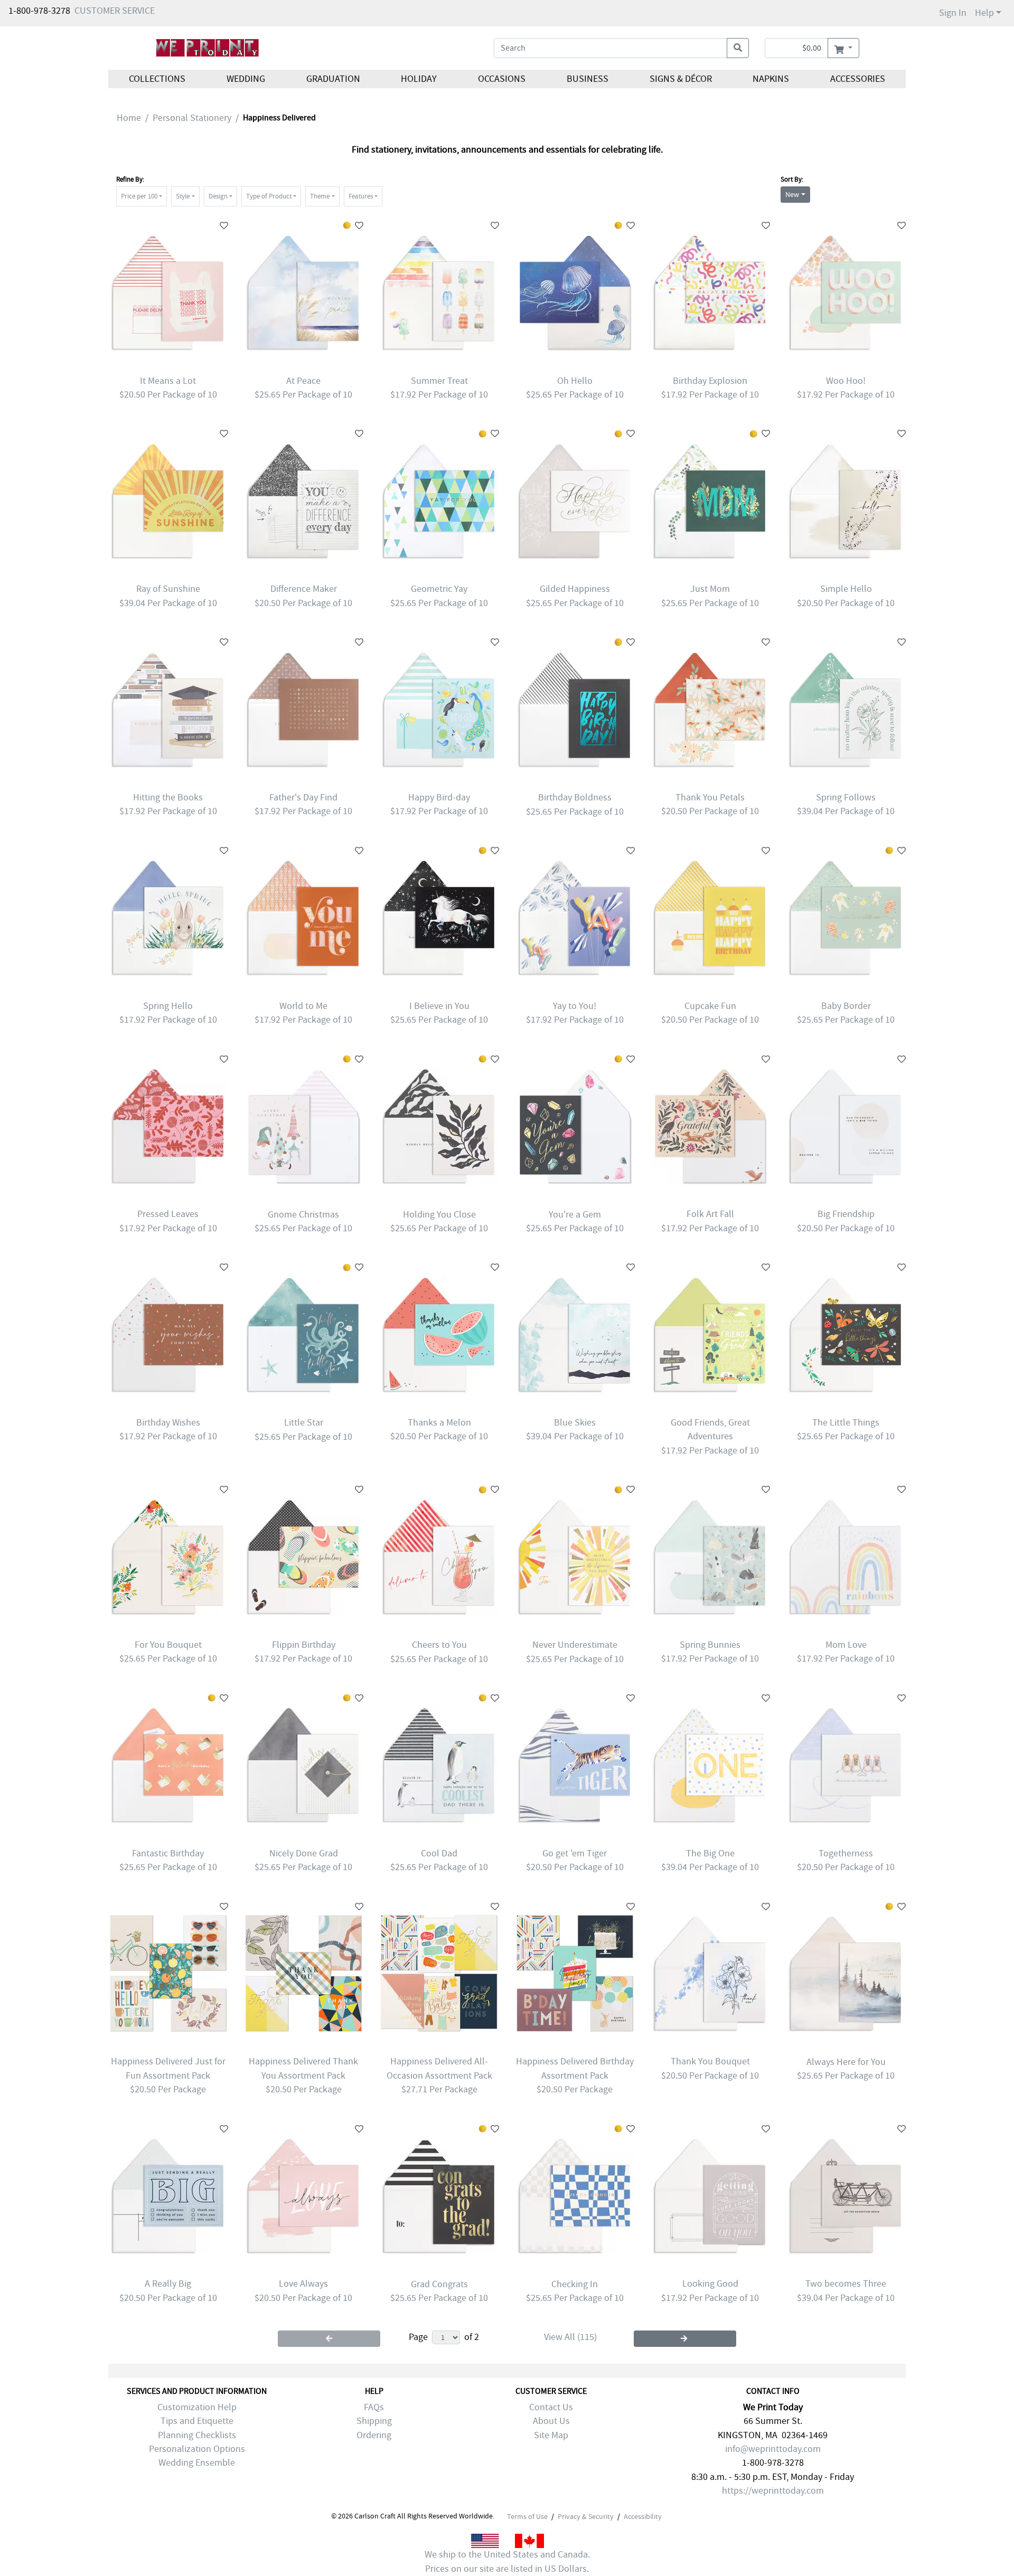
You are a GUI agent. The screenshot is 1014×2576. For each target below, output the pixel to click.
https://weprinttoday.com (773, 2491)
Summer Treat (439, 381)
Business (588, 79)
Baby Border (846, 1006)
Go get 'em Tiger (575, 1853)
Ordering (374, 2435)
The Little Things (846, 1423)
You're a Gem (575, 1215)
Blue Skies (575, 1423)
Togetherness (846, 1853)
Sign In (953, 13)
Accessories (858, 79)
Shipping (374, 2421)
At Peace (303, 381)
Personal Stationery (192, 118)
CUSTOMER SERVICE (115, 11)
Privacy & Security (586, 2516)
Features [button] (361, 196)
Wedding (246, 79)
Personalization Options (197, 2449)
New (792, 194)
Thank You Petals (710, 798)
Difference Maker (304, 589)
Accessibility (643, 2516)
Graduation (333, 79)
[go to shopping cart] (843, 48)
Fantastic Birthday (168, 1853)
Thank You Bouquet (710, 2061)
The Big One (710, 1853)
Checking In (575, 2284)
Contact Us (551, 2407)
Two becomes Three (846, 2284)
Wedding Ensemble (197, 2463)
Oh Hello (575, 381)
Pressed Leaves (168, 1214)
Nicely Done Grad (304, 1853)
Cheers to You (439, 1645)
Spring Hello (168, 1006)
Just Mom (710, 589)
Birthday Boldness (575, 798)
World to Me (303, 1006)
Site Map (551, 2435)
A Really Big (168, 2284)
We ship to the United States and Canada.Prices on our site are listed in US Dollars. (507, 2561)
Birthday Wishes (168, 1423)
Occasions (502, 79)
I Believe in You (439, 1006)
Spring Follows (846, 798)
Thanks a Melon (439, 1423)
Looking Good (710, 2284)
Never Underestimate (575, 1645)
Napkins (771, 79)
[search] (738, 48)
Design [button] (218, 196)
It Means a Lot (168, 381)
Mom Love (846, 1645)
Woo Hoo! (846, 381)
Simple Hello (846, 589)
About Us (551, 2421)
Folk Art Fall (710, 1214)
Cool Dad (439, 1853)
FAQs (374, 2407)
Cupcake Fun (710, 1006)
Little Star (304, 1423)
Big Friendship (846, 1214)
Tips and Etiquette (197, 2421)
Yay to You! (575, 1006)
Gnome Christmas (303, 1215)
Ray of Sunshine (168, 589)
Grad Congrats (439, 2284)
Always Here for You (846, 2062)
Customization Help (197, 2407)
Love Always (303, 2284)
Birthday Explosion (710, 381)
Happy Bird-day (439, 798)
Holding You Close (439, 1215)
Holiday (419, 79)
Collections (157, 79)
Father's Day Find (303, 798)
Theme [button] (320, 196)
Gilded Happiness (575, 589)
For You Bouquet (168, 1645)
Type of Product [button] (269, 196)
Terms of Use (527, 2516)
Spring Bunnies (710, 1645)
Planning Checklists (197, 2435)
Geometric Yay (439, 589)
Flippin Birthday (304, 1645)
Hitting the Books (168, 798)
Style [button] (183, 196)
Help (984, 13)
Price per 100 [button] (139, 196)
